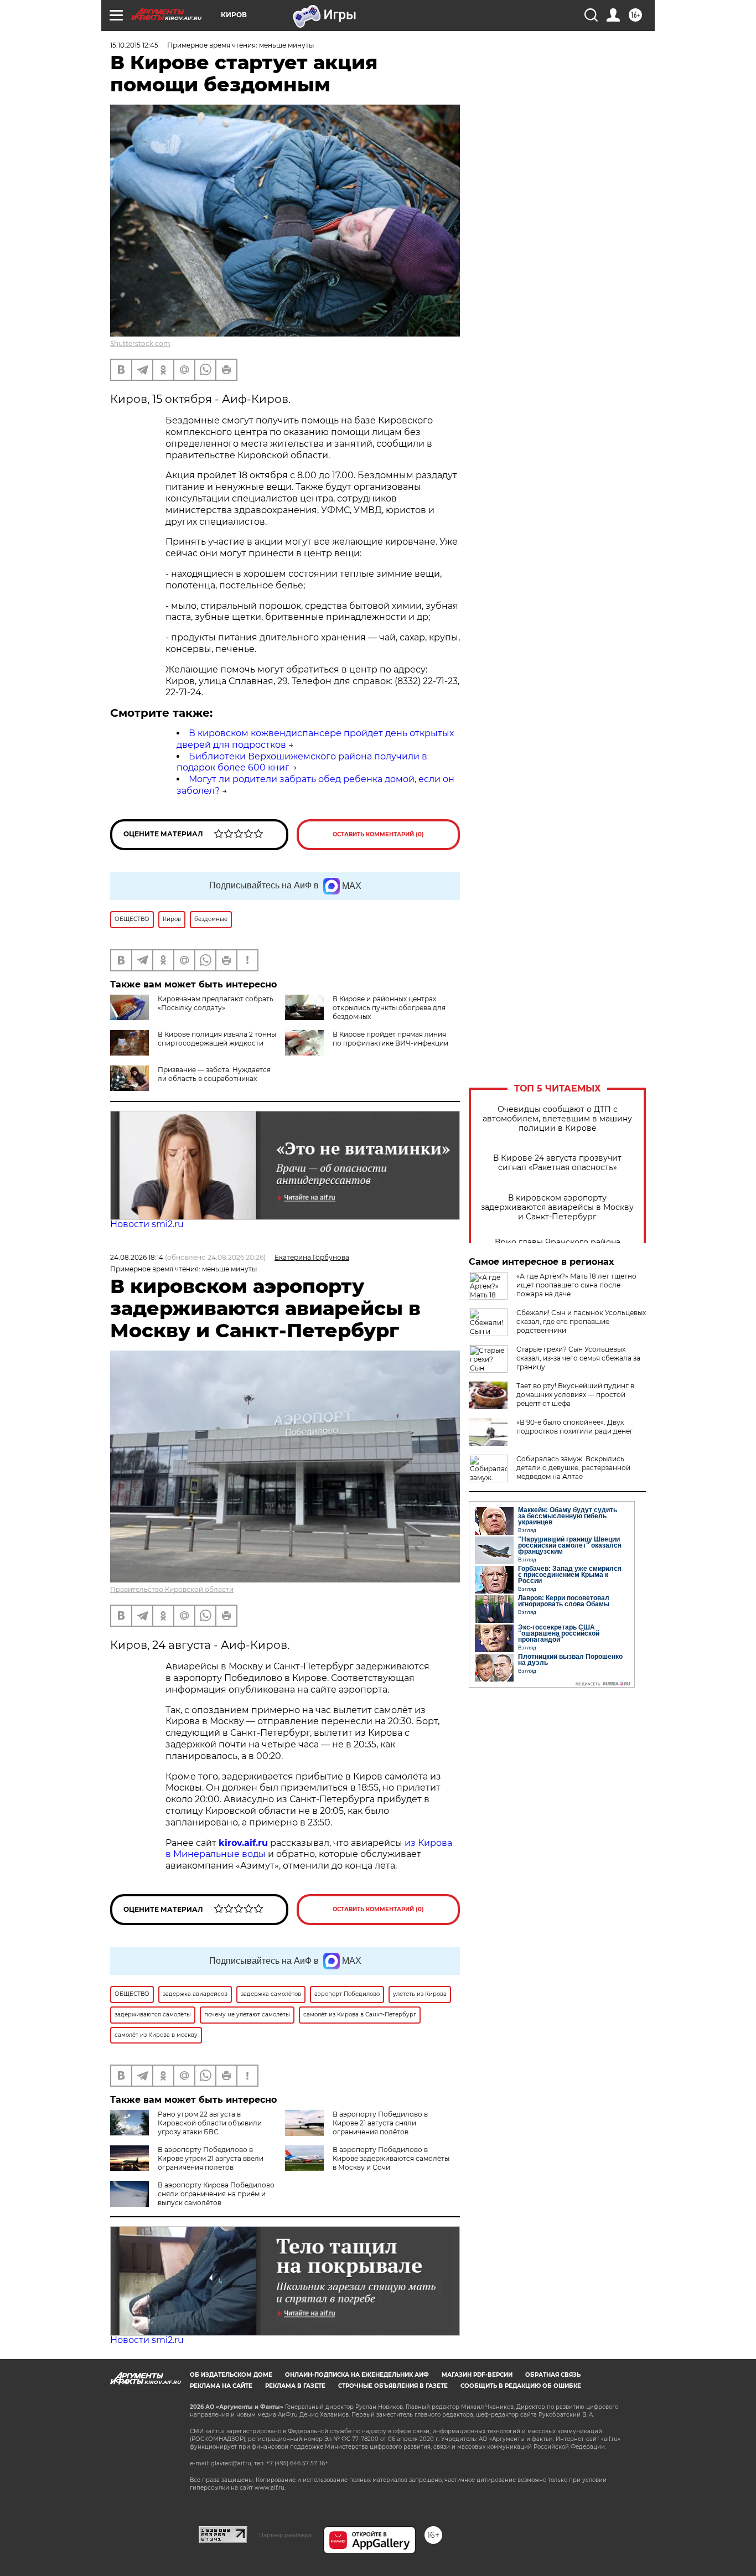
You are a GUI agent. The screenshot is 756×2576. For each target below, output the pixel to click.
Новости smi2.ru (147, 1224)
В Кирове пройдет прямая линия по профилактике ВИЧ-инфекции (390, 1039)
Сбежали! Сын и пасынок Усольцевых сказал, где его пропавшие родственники (581, 1321)
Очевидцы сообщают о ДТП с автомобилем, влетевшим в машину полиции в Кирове (557, 1119)
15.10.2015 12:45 (134, 45)
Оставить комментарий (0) (378, 834)
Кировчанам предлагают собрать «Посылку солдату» (216, 1003)
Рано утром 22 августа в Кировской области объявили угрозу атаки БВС (210, 2123)
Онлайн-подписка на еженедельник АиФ (357, 2375)
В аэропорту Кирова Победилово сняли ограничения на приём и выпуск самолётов (216, 2194)
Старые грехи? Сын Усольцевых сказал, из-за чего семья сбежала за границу (578, 1358)
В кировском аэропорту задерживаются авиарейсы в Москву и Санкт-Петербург (557, 1207)
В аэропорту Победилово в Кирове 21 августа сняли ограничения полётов (380, 2123)
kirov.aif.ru (243, 1843)
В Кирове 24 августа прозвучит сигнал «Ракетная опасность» (557, 1163)
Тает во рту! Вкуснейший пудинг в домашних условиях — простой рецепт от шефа (575, 1395)
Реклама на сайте (221, 2386)
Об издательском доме (231, 2375)
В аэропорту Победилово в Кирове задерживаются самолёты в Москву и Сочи (391, 2158)
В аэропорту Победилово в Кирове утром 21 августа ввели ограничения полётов (211, 2158)
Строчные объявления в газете (393, 2386)
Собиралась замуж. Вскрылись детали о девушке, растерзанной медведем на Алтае (573, 1468)
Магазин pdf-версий (477, 2375)
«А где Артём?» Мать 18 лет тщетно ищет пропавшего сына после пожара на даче (576, 1285)
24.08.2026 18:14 (137, 1257)
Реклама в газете (295, 2386)
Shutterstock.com (140, 343)
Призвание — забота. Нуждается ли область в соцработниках (214, 1074)
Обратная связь (553, 2375)
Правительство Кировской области (172, 1589)
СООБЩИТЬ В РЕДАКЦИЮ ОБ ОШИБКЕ (521, 2386)
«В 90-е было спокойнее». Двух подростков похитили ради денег (575, 1427)
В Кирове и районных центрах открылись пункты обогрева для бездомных (389, 1008)
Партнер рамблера (285, 2535)
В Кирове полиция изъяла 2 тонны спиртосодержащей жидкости (217, 1039)
